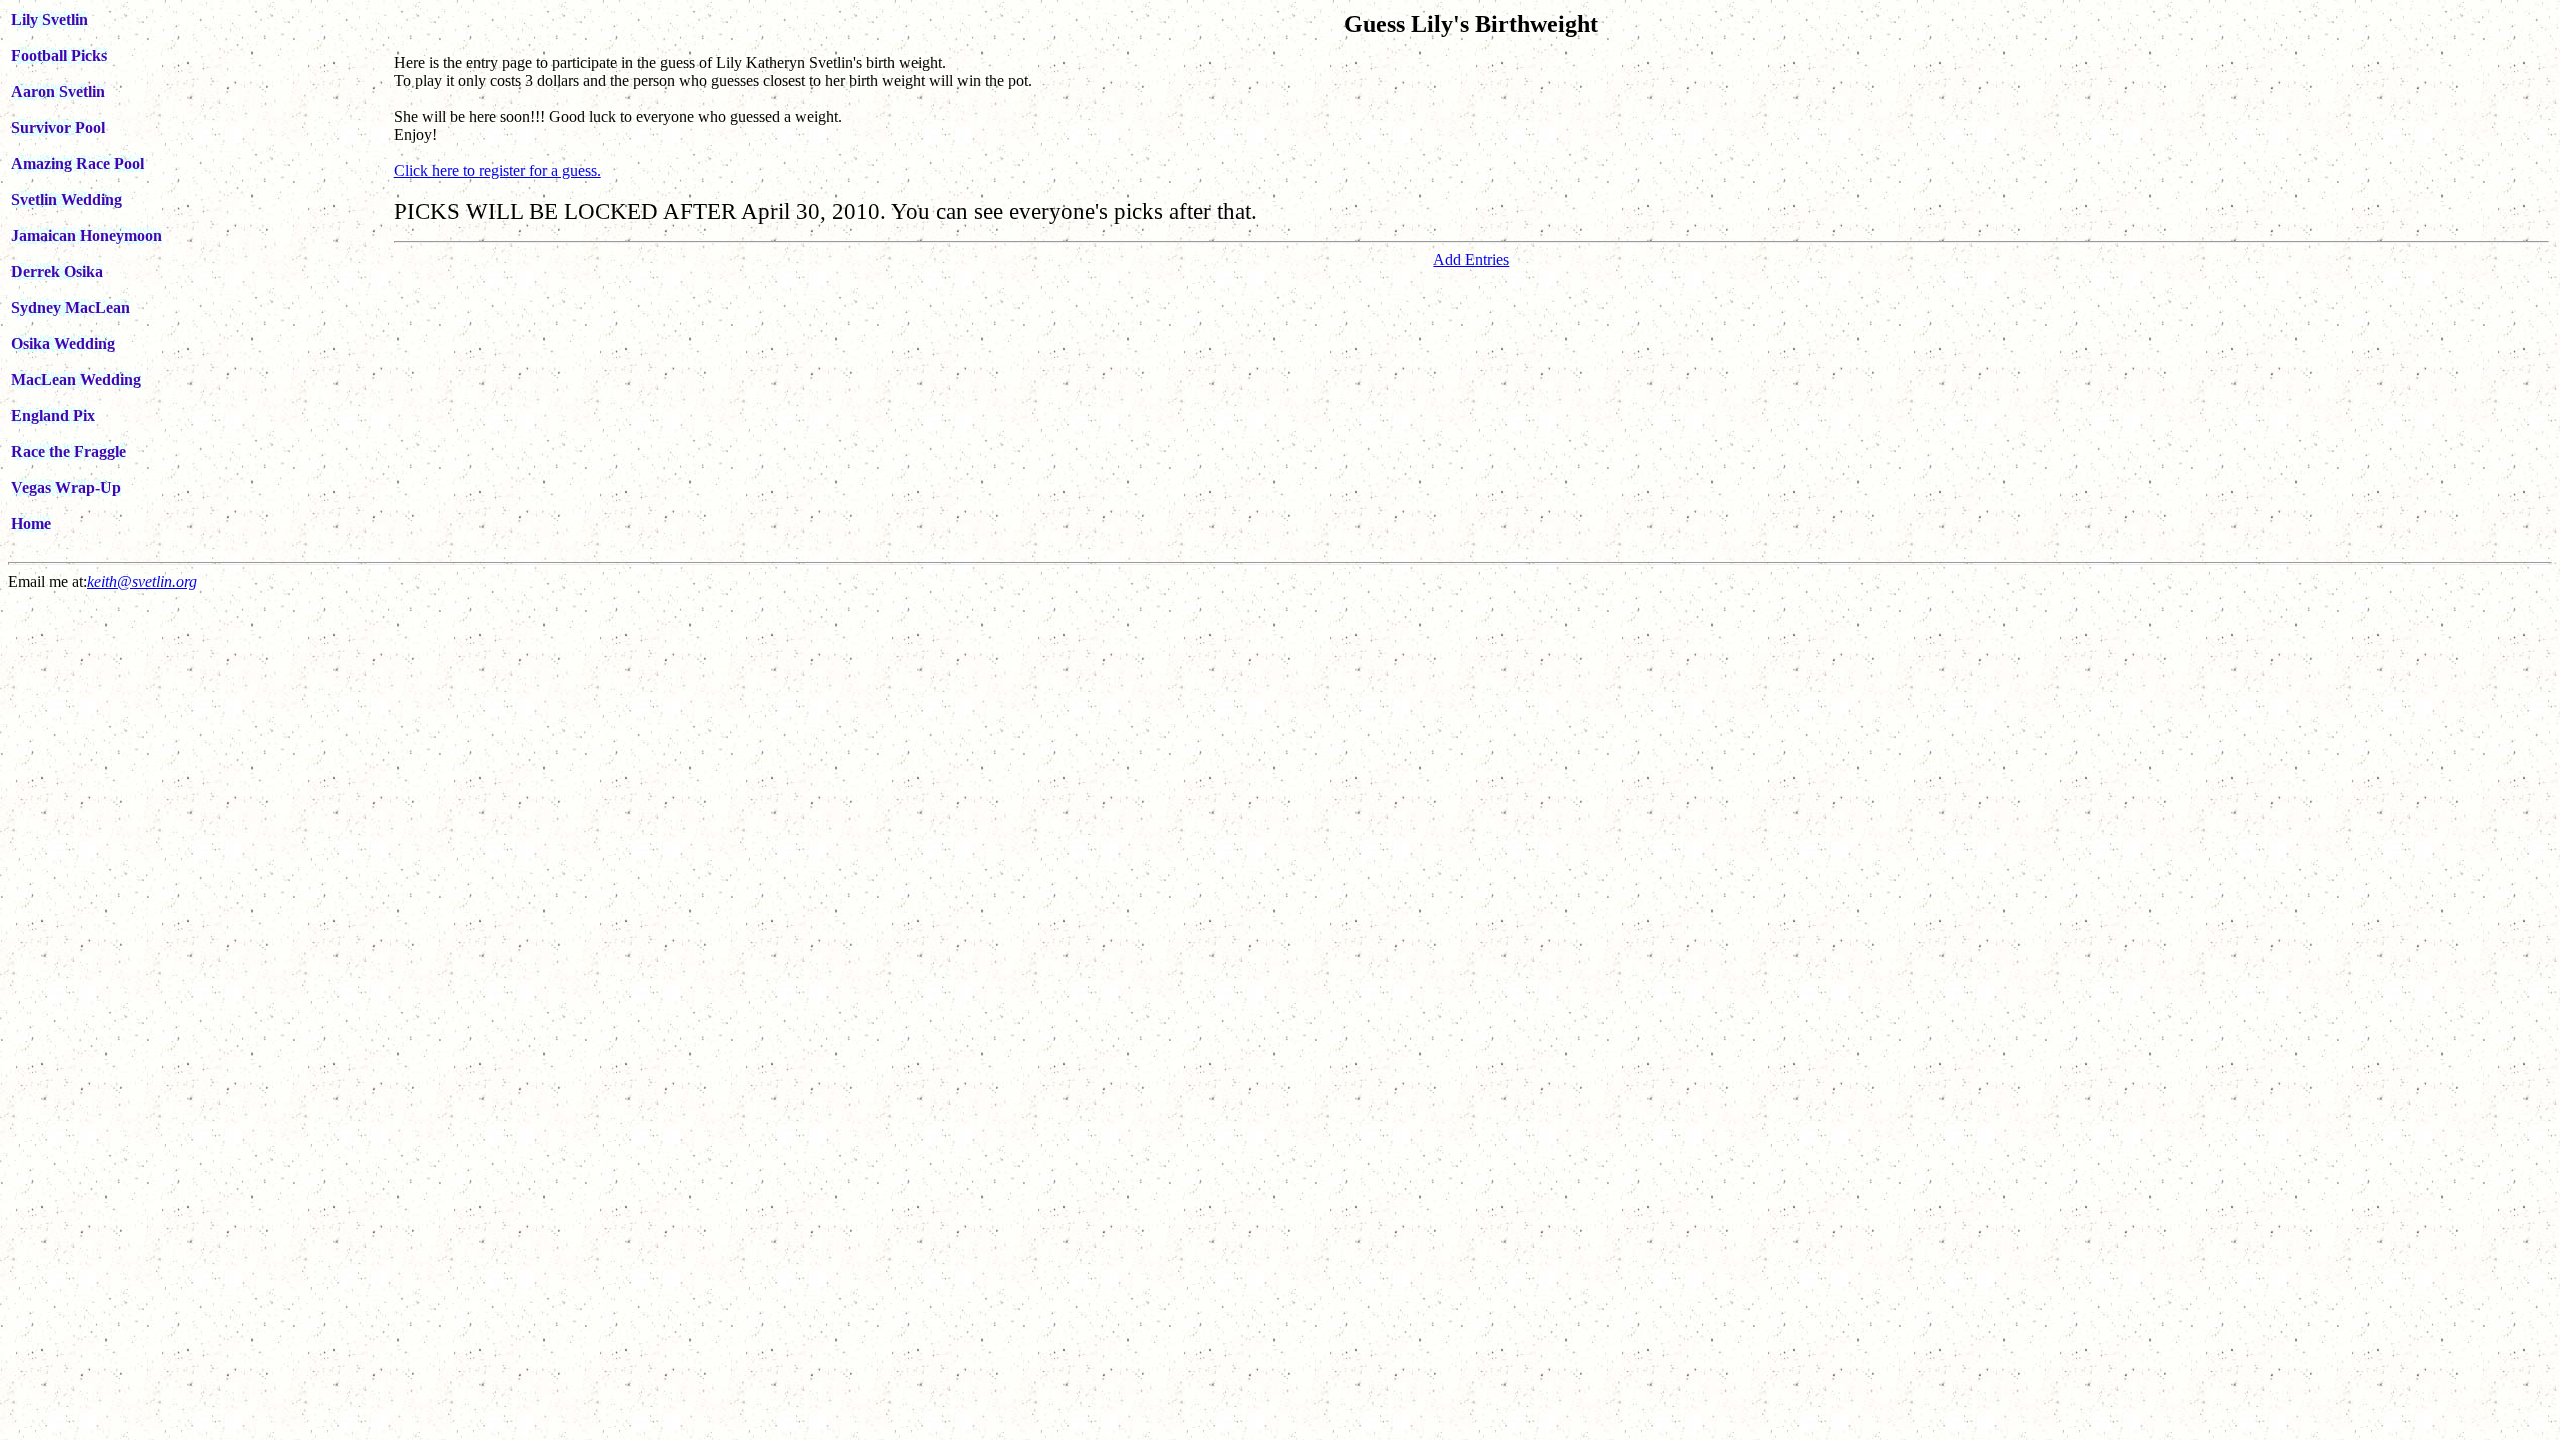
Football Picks (59, 55)
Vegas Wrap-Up (66, 487)
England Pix (53, 415)
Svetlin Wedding (66, 199)
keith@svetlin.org (142, 581)
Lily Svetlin (49, 19)
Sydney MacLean (70, 307)
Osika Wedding (63, 343)
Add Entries (1471, 259)
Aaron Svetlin (58, 91)
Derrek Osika (57, 271)
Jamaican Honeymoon (86, 235)
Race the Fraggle (68, 451)
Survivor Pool (58, 127)
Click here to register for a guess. (497, 170)
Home (31, 523)
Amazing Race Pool (77, 163)
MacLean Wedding (76, 379)
